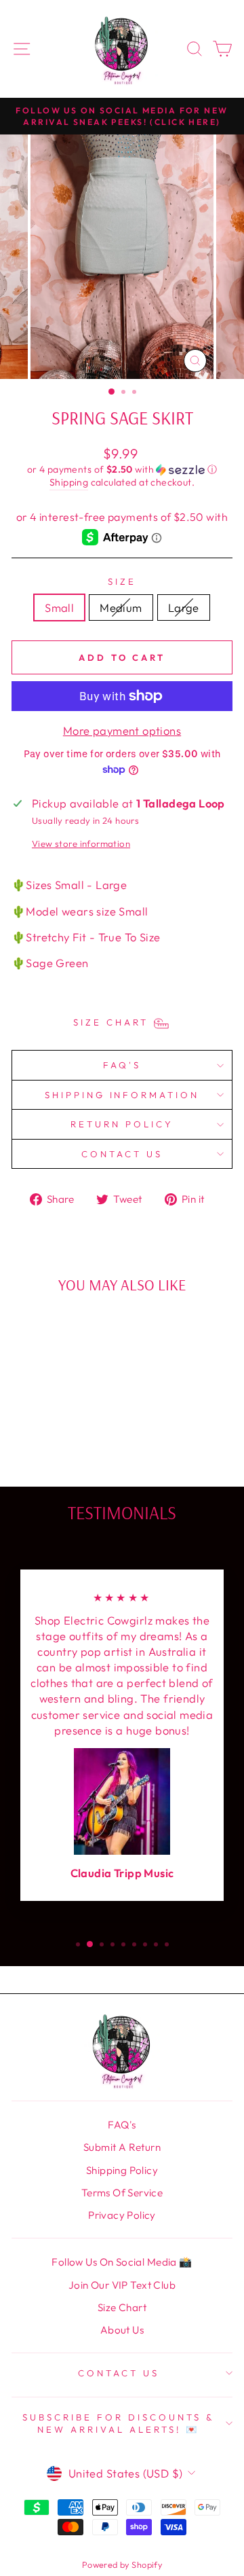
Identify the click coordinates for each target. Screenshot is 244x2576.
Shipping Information (122, 1095)
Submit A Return (122, 2147)
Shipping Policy (122, 2170)
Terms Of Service (122, 2193)
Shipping (69, 482)
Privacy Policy (122, 2215)
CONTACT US (119, 2373)
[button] (122, 470)
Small (59, 607)
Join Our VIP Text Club (122, 2285)
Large (184, 607)
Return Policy (122, 1124)
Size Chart (122, 2307)
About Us (122, 2330)
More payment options (122, 730)
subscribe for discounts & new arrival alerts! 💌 (118, 2424)
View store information (81, 843)
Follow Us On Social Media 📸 (122, 2262)
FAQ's (122, 1065)
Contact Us (122, 1154)
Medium (121, 607)
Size (122, 581)
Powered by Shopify (122, 2564)
